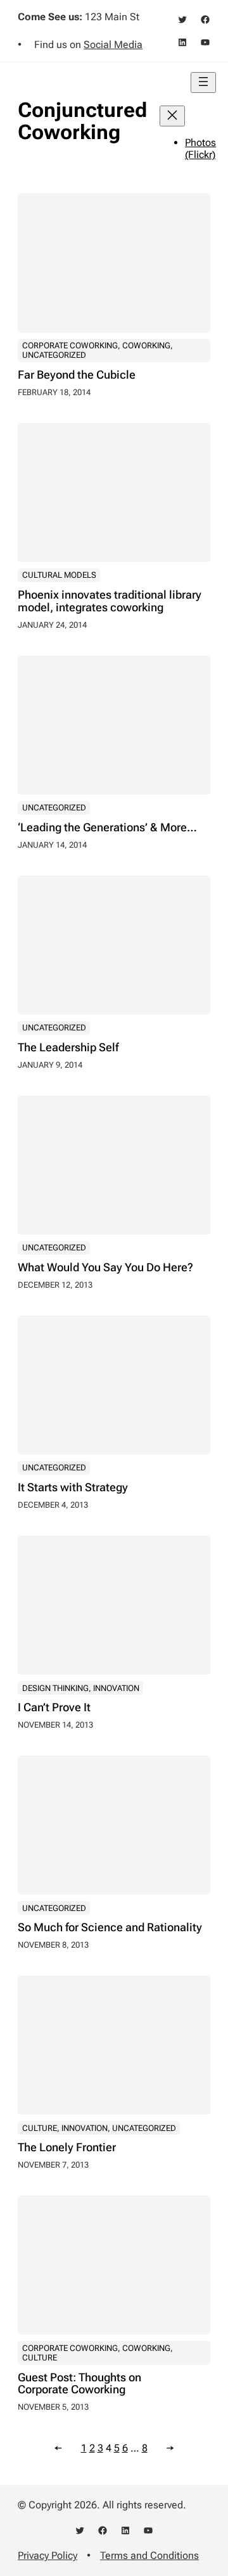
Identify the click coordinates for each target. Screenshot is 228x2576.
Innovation (116, 1688)
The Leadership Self (68, 1047)
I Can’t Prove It (54, 1707)
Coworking (146, 345)
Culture (40, 2128)
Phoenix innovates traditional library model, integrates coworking (110, 601)
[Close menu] (172, 116)
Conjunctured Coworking (82, 121)
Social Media (113, 45)
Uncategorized (54, 355)
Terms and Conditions (149, 2555)
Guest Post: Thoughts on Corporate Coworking (79, 2384)
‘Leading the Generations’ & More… (107, 827)
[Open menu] (203, 82)
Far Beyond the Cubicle (77, 375)
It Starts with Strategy (73, 1487)
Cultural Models (59, 575)
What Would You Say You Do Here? (105, 1267)
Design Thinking (55, 1688)
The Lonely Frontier (67, 2147)
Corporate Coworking (70, 345)
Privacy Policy (47, 2555)
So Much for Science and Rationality (110, 1927)
